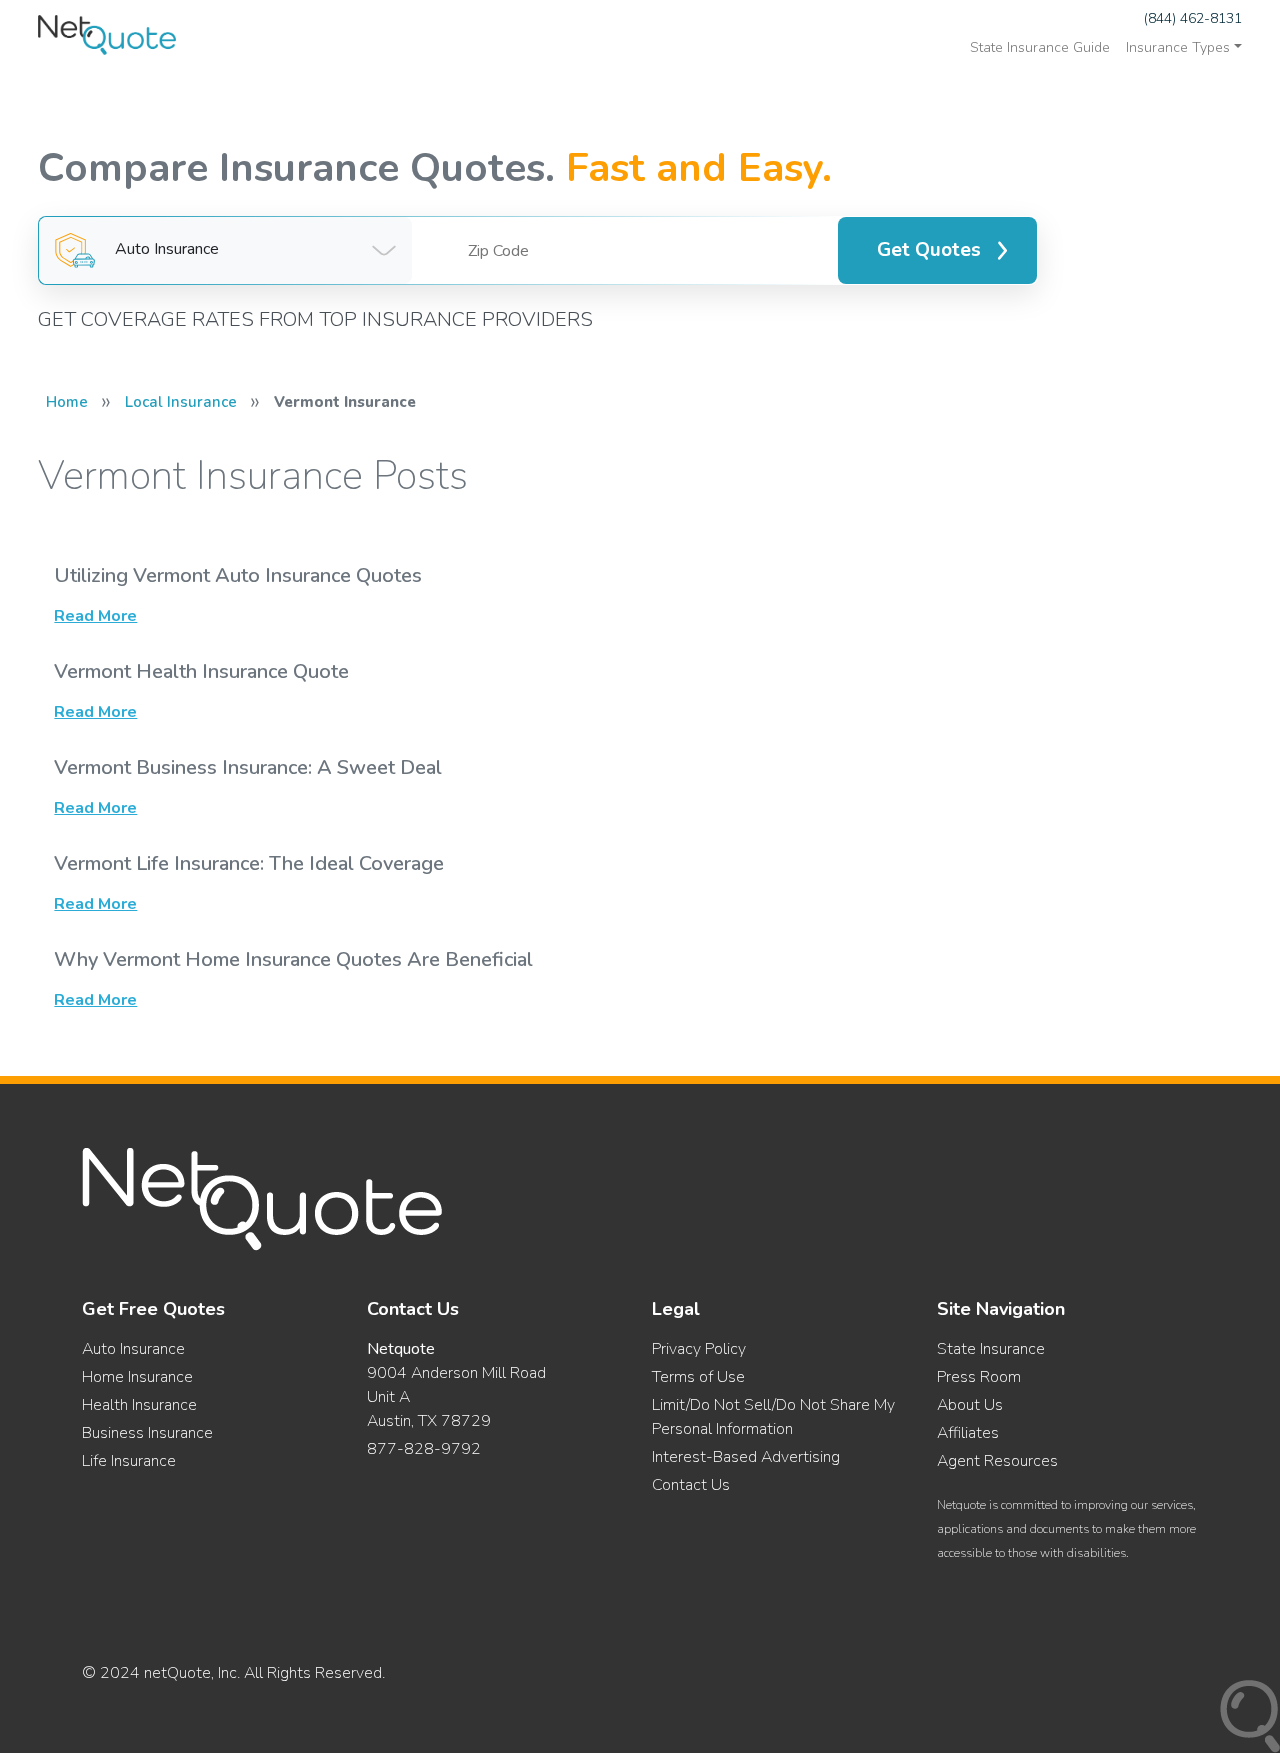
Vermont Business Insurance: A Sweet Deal (248, 767)
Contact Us (691, 1485)
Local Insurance (181, 402)
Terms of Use (698, 1377)
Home (67, 402)
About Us (970, 1405)
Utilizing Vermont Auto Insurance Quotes (238, 575)
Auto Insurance (133, 1349)
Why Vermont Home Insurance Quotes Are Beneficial (293, 959)
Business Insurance (147, 1433)
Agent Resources (997, 1461)
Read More (95, 616)
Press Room (979, 1377)
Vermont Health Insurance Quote (201, 671)
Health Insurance (139, 1405)
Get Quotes (929, 250)
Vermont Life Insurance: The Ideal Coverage (249, 863)
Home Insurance (137, 1377)
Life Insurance (129, 1461)
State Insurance (991, 1349)
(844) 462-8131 (1193, 18)
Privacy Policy (699, 1349)
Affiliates (968, 1433)
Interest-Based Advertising (746, 1457)
